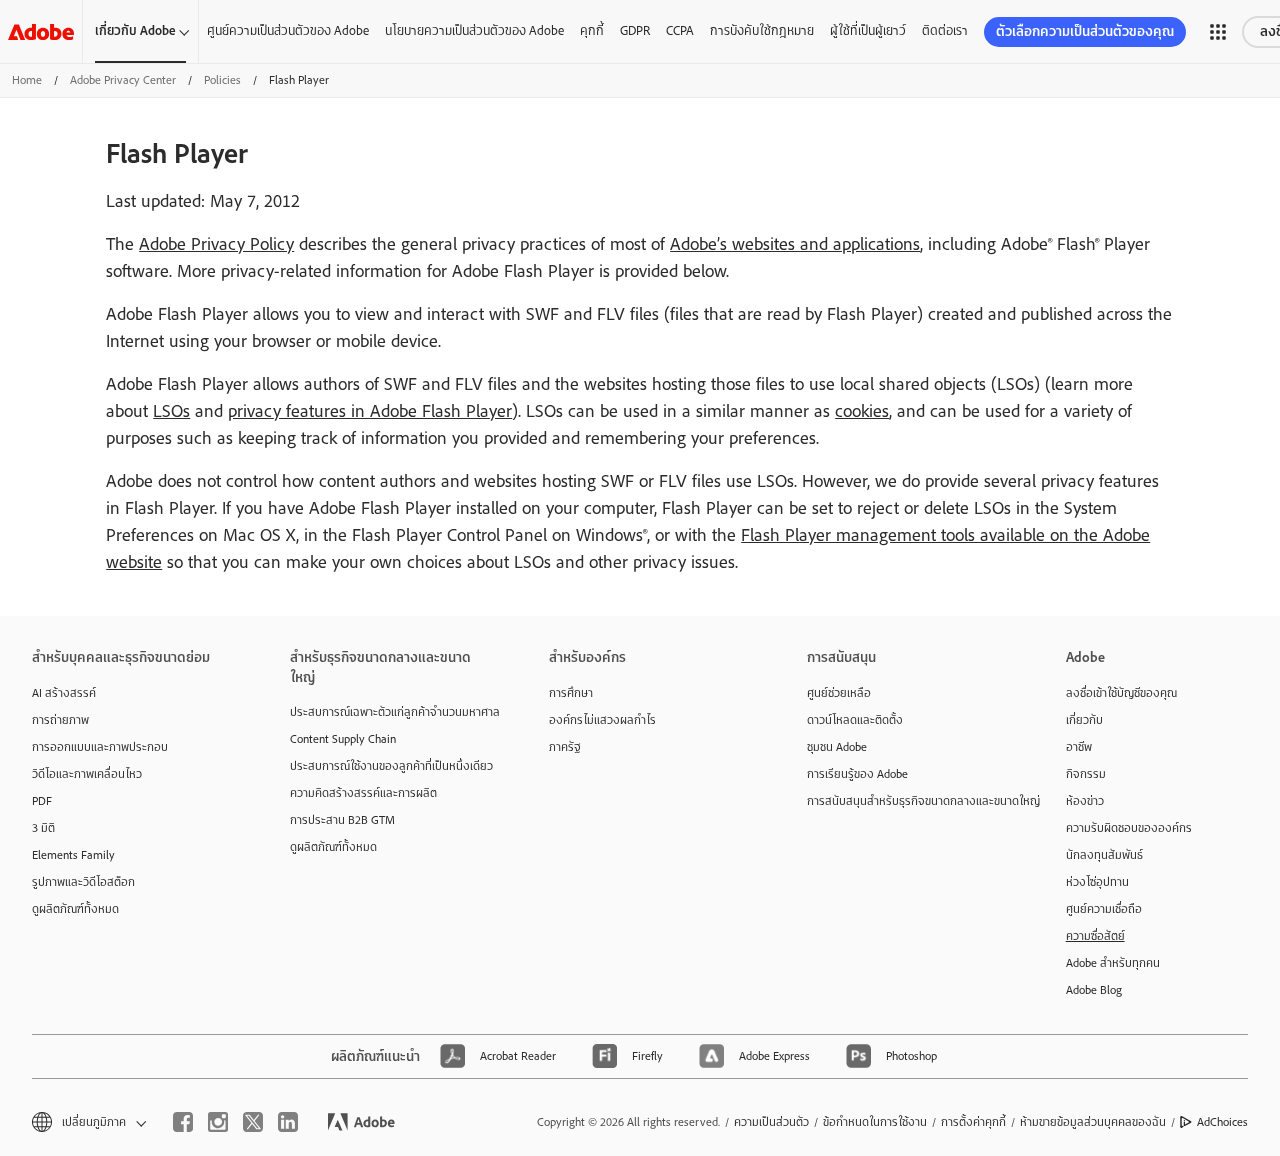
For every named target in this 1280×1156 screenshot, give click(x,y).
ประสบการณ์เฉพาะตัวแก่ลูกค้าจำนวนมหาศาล (389, 712)
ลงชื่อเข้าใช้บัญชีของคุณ (1121, 693)
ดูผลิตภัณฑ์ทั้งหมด (75, 909)
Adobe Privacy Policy (216, 244)
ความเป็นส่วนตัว (771, 1122)
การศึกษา (571, 693)
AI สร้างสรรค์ (64, 693)
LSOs (171, 411)
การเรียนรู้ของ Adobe (857, 774)
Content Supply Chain (343, 739)
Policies (222, 80)
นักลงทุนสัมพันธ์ (1104, 855)
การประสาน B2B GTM (342, 820)
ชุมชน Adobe (837, 747)
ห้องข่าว (1085, 801)
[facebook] (183, 1122)
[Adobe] (41, 31)
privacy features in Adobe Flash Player (370, 411)
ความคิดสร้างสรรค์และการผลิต (363, 793)
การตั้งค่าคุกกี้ (973, 1122)
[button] (1218, 32)
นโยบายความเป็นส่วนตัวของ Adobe (474, 30)
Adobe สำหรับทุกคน (1113, 963)
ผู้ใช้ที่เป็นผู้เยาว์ (868, 30)
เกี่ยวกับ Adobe (135, 30)
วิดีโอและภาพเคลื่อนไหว (87, 774)
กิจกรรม (1086, 774)
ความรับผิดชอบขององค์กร (1129, 828)
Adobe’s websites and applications (795, 244)
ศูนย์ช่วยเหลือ (839, 693)
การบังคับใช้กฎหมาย (762, 30)
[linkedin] (288, 1122)
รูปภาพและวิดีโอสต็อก (83, 882)
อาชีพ (1079, 747)
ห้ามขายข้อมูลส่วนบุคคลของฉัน (1093, 1122)
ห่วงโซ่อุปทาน (1097, 882)
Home (27, 80)
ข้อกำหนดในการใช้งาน (875, 1122)
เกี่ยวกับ (1084, 720)
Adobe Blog (1094, 990)
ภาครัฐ (565, 747)
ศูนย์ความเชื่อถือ (1104, 909)
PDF (42, 801)
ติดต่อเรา (945, 30)
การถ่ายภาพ (60, 720)
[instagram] (218, 1122)
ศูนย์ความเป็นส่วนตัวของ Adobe (288, 30)
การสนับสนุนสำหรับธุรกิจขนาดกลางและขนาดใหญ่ (906, 801)
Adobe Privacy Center (123, 80)
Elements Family (73, 855)
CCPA (680, 30)
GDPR (635, 30)
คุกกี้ (592, 30)
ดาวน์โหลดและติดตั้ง (855, 720)
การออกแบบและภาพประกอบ (100, 747)
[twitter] (253, 1122)
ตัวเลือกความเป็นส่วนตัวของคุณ (1085, 31)
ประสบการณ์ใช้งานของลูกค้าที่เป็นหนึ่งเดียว (389, 766)
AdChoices (1222, 1122)
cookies (862, 411)
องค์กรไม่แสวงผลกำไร (602, 720)
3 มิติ (43, 828)
